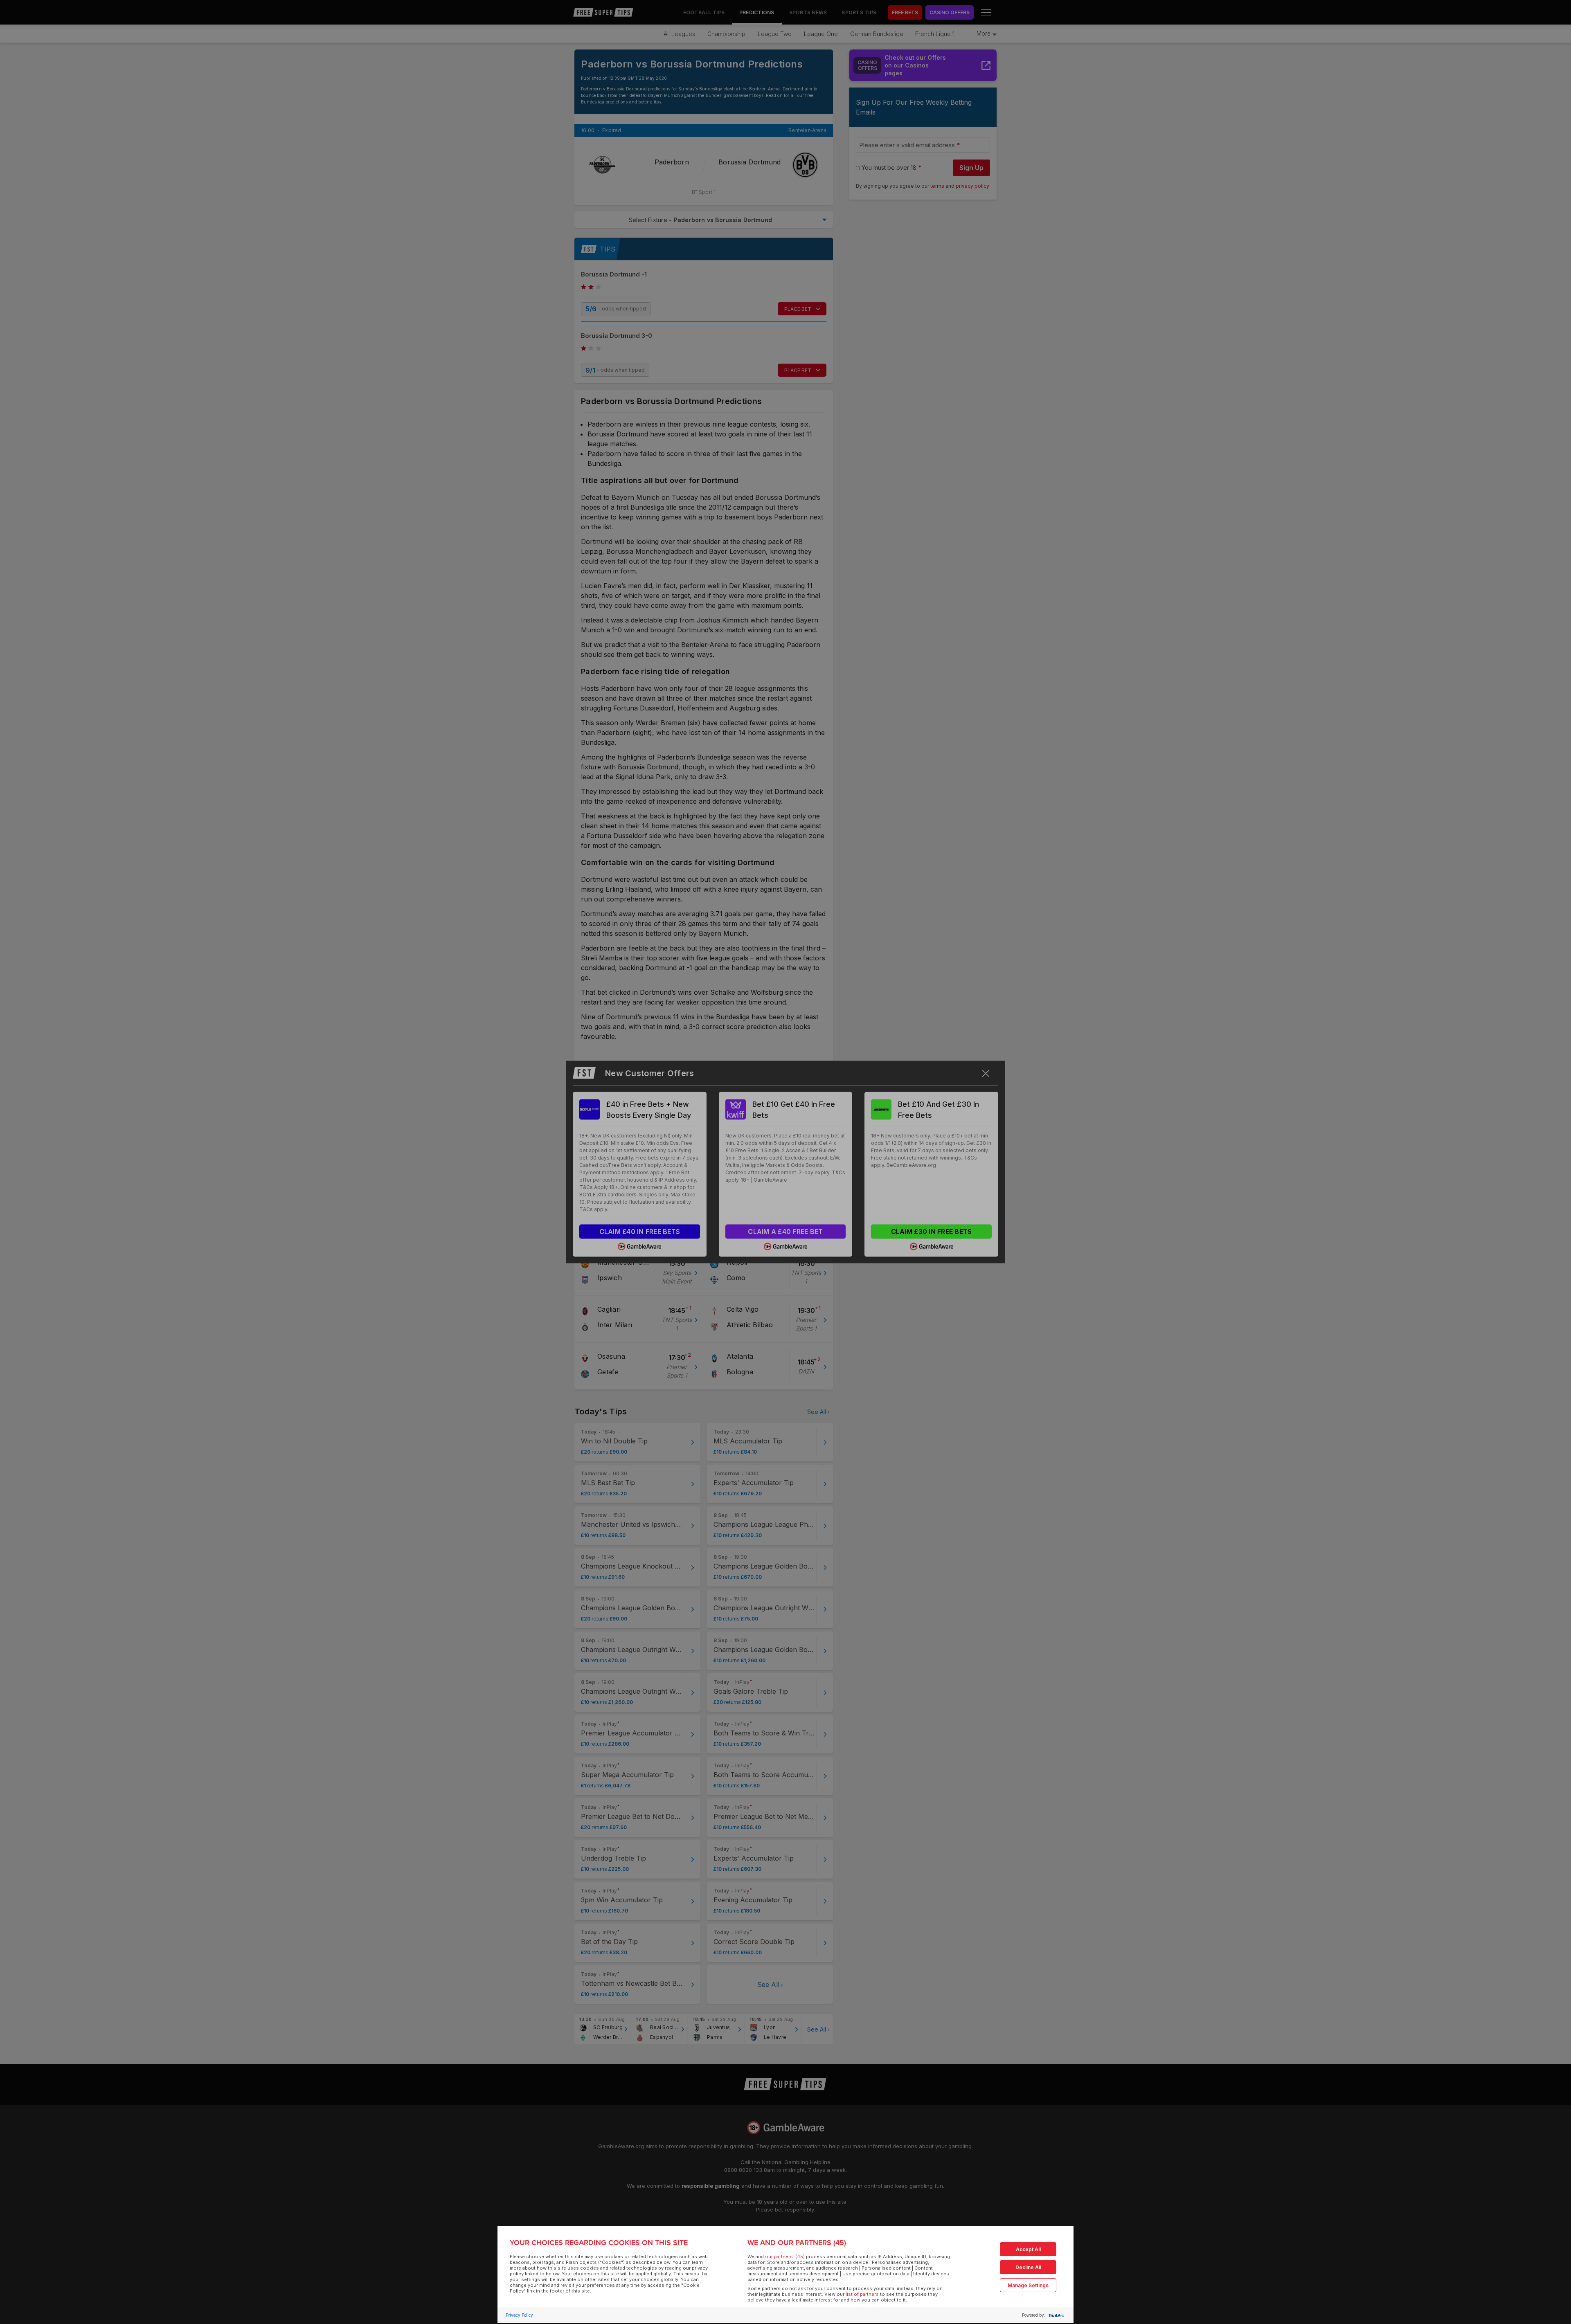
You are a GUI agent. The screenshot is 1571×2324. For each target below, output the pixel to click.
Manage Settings (1028, 2285)
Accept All (1028, 2249)
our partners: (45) (785, 2257)
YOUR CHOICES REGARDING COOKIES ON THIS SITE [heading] (599, 2243)
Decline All (1028, 2267)
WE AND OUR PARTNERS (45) (797, 2243)
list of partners (862, 2294)
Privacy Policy (519, 2315)
